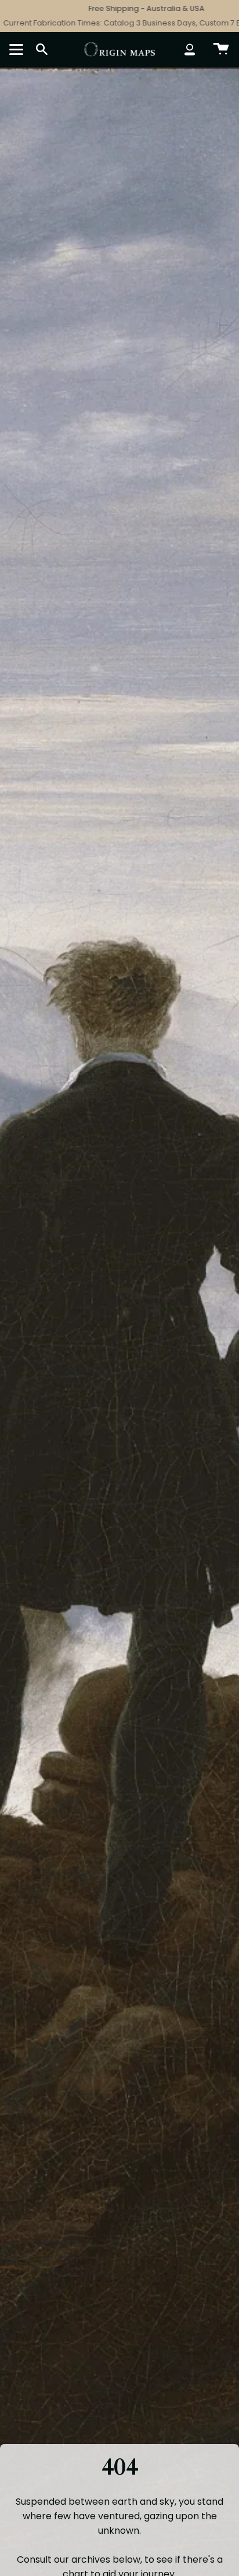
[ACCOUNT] (190, 49)
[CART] (221, 49)
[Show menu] (18, 49)
